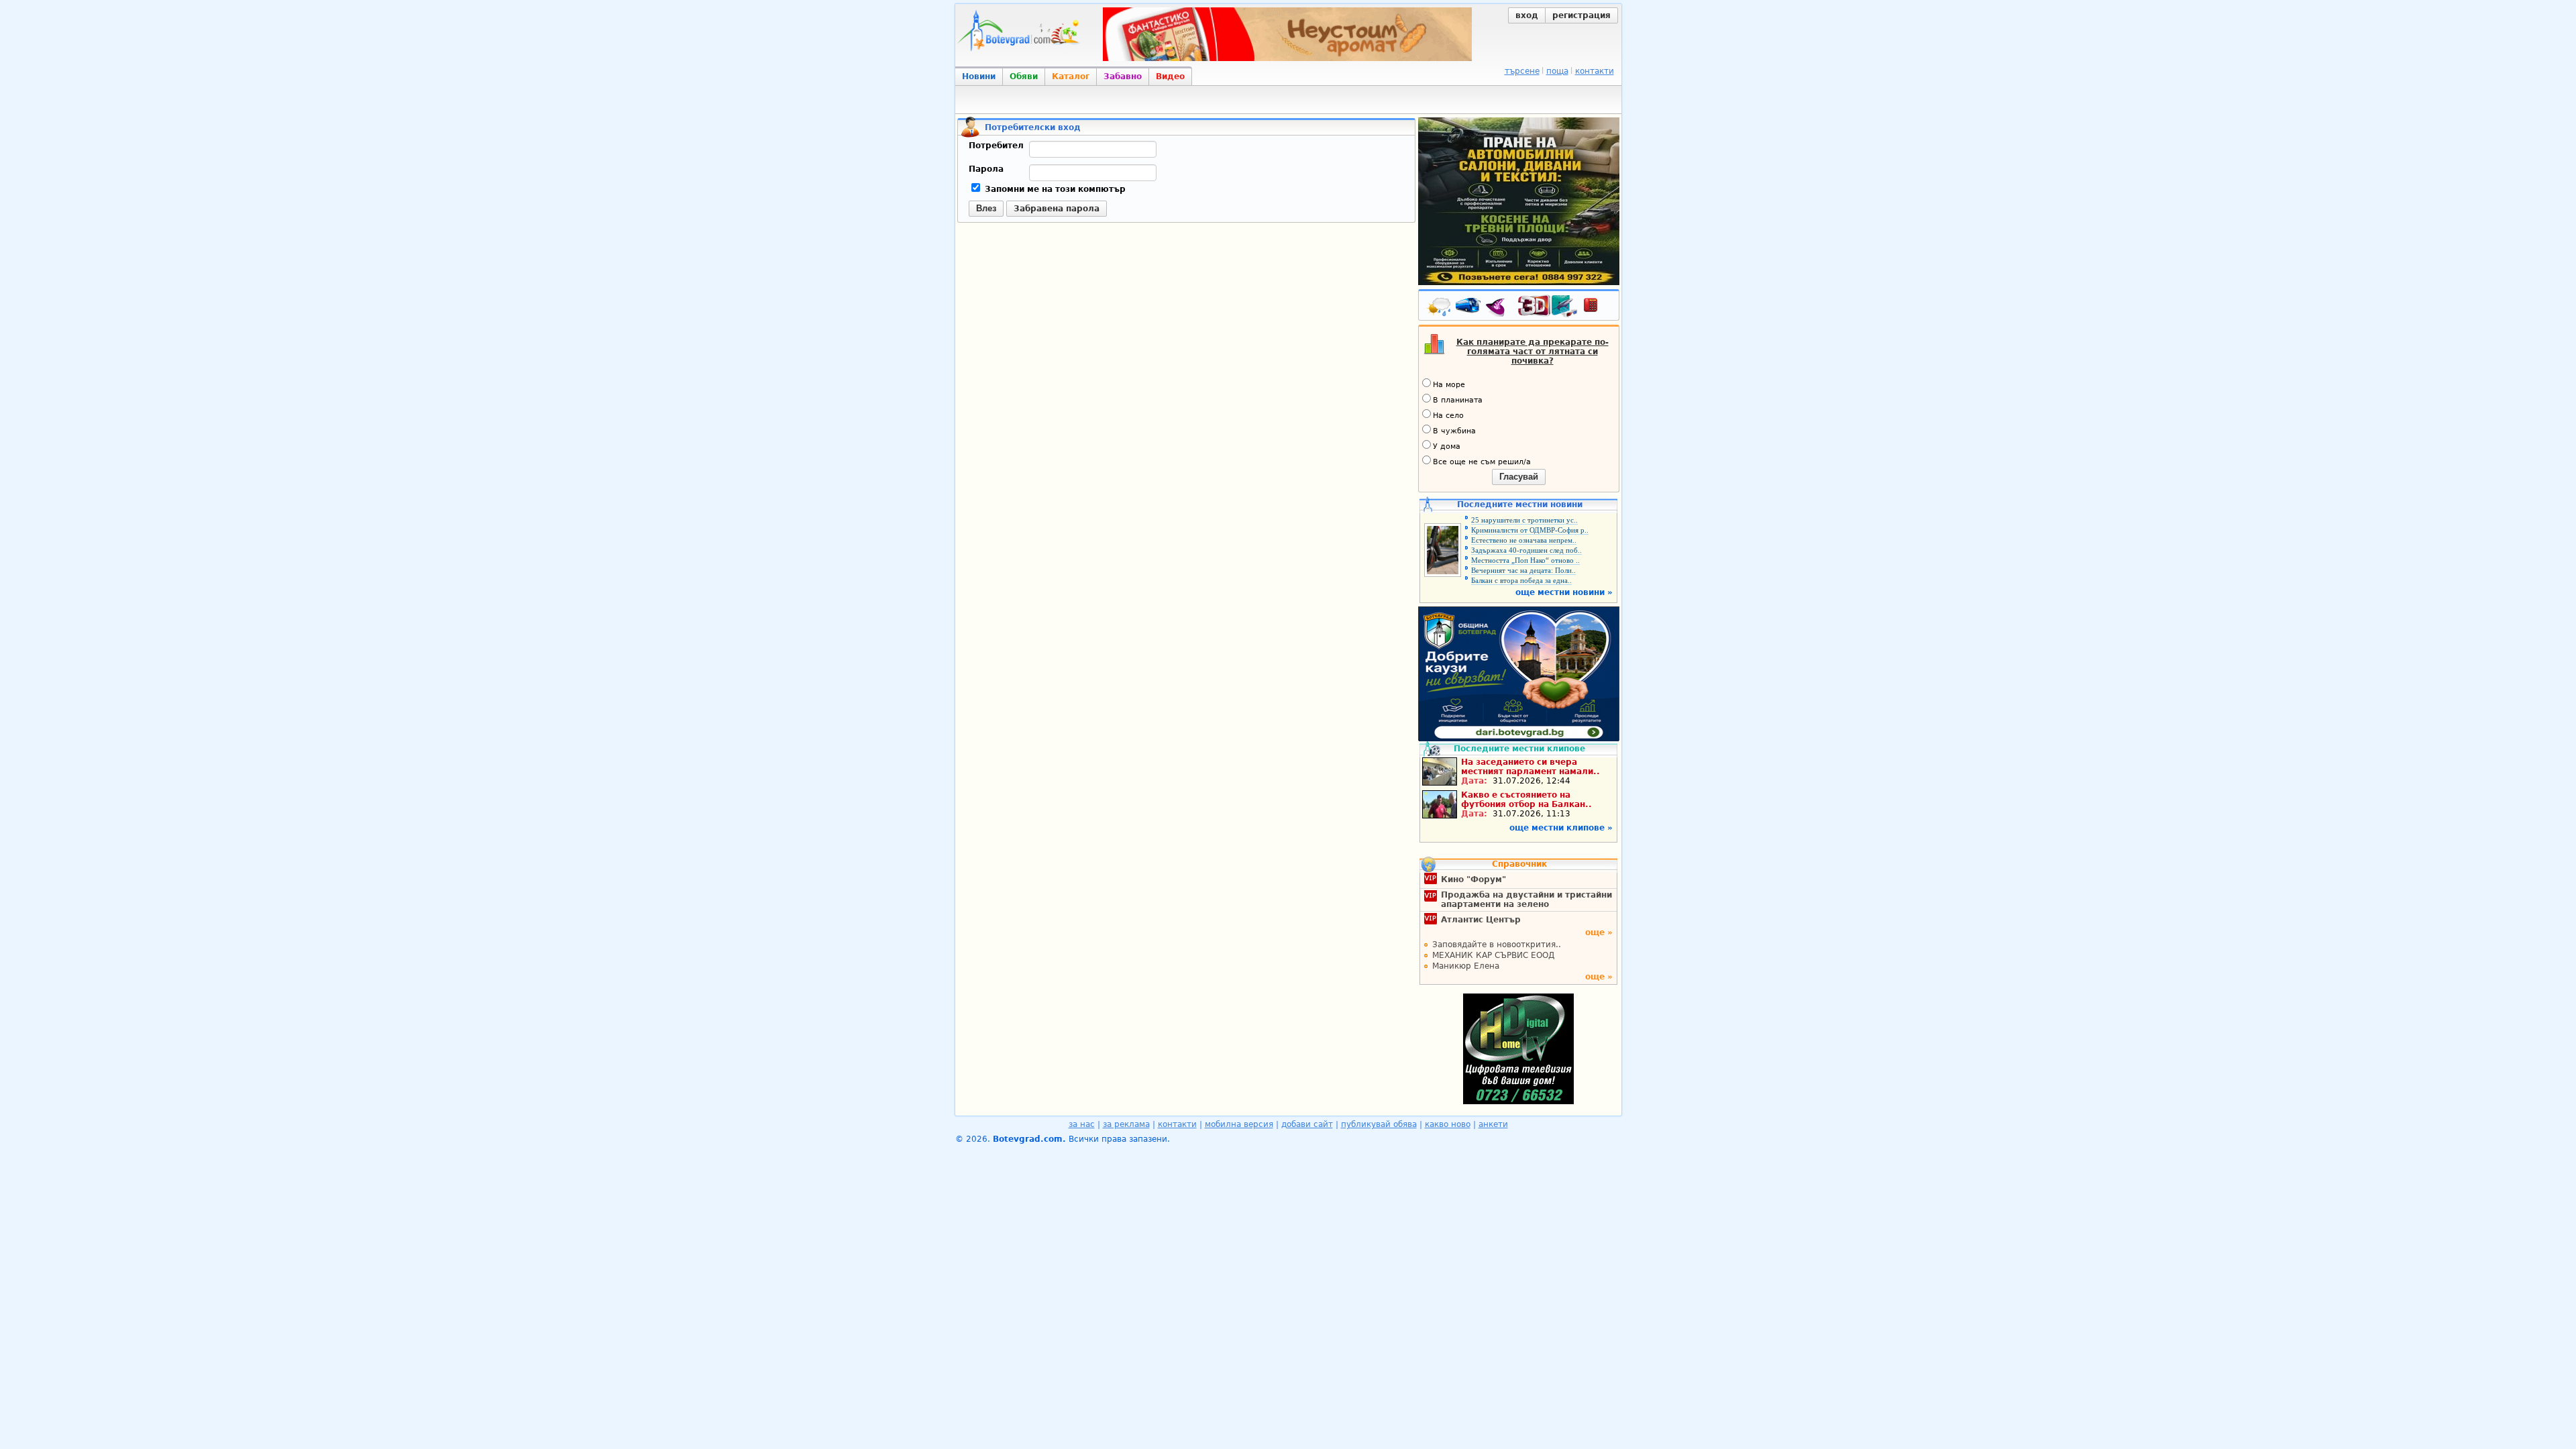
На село (1448, 416)
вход (1527, 15)
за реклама (1126, 1124)
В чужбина (1454, 431)
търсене (1522, 71)
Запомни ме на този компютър (1054, 189)
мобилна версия (1239, 1124)
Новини (979, 76)
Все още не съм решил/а (1482, 462)
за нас (1082, 1124)
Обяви (1024, 76)
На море (1449, 385)
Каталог (1071, 76)
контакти (1595, 71)
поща (1557, 71)
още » (1599, 932)
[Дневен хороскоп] (1499, 308)
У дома (1447, 446)
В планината (1458, 400)
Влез (986, 208)
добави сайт (1307, 1124)
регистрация (1581, 15)
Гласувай (1519, 477)
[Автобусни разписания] (1469, 308)
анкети (1493, 1124)
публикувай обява (1379, 1124)
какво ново (1448, 1124)
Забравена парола (1057, 209)
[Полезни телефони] (1597, 308)
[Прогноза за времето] (1440, 308)
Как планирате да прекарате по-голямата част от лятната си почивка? (1533, 352)
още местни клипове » (1561, 828)
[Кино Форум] (1548, 306)
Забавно (1123, 76)
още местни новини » (1564, 592)
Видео (1170, 76)
